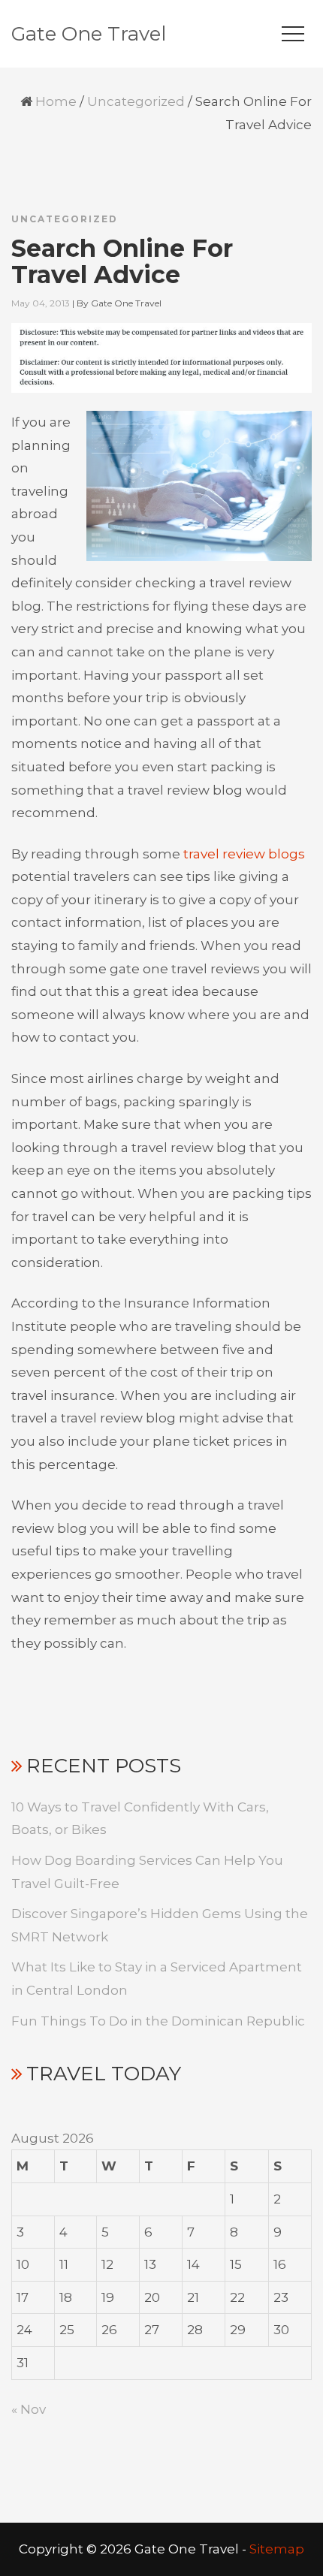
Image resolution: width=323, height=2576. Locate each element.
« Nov (29, 2409)
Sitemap (277, 2549)
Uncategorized (136, 101)
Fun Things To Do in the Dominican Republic (158, 2021)
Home (56, 101)
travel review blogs (244, 854)
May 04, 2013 (41, 303)
